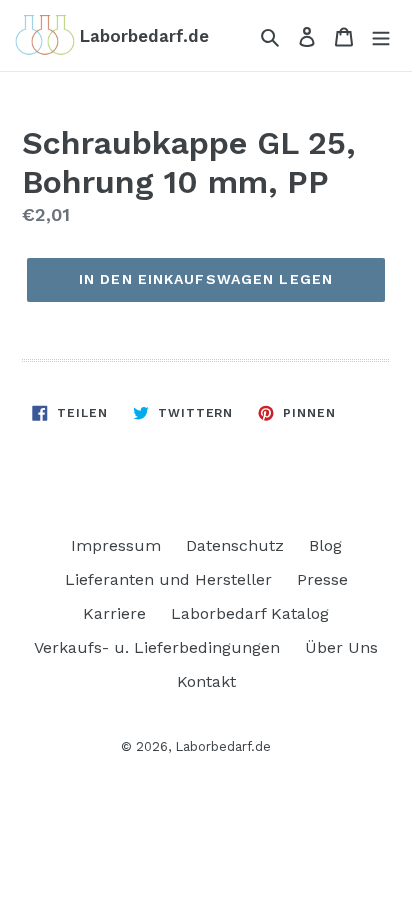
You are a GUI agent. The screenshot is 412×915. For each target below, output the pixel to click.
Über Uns (341, 647)
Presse (322, 579)
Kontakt (206, 681)
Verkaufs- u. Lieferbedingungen (157, 647)
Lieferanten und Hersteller (168, 579)
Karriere (114, 613)
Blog (325, 545)
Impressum (116, 545)
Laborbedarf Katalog (250, 613)
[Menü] (381, 36)
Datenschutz (235, 545)
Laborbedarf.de (223, 746)
